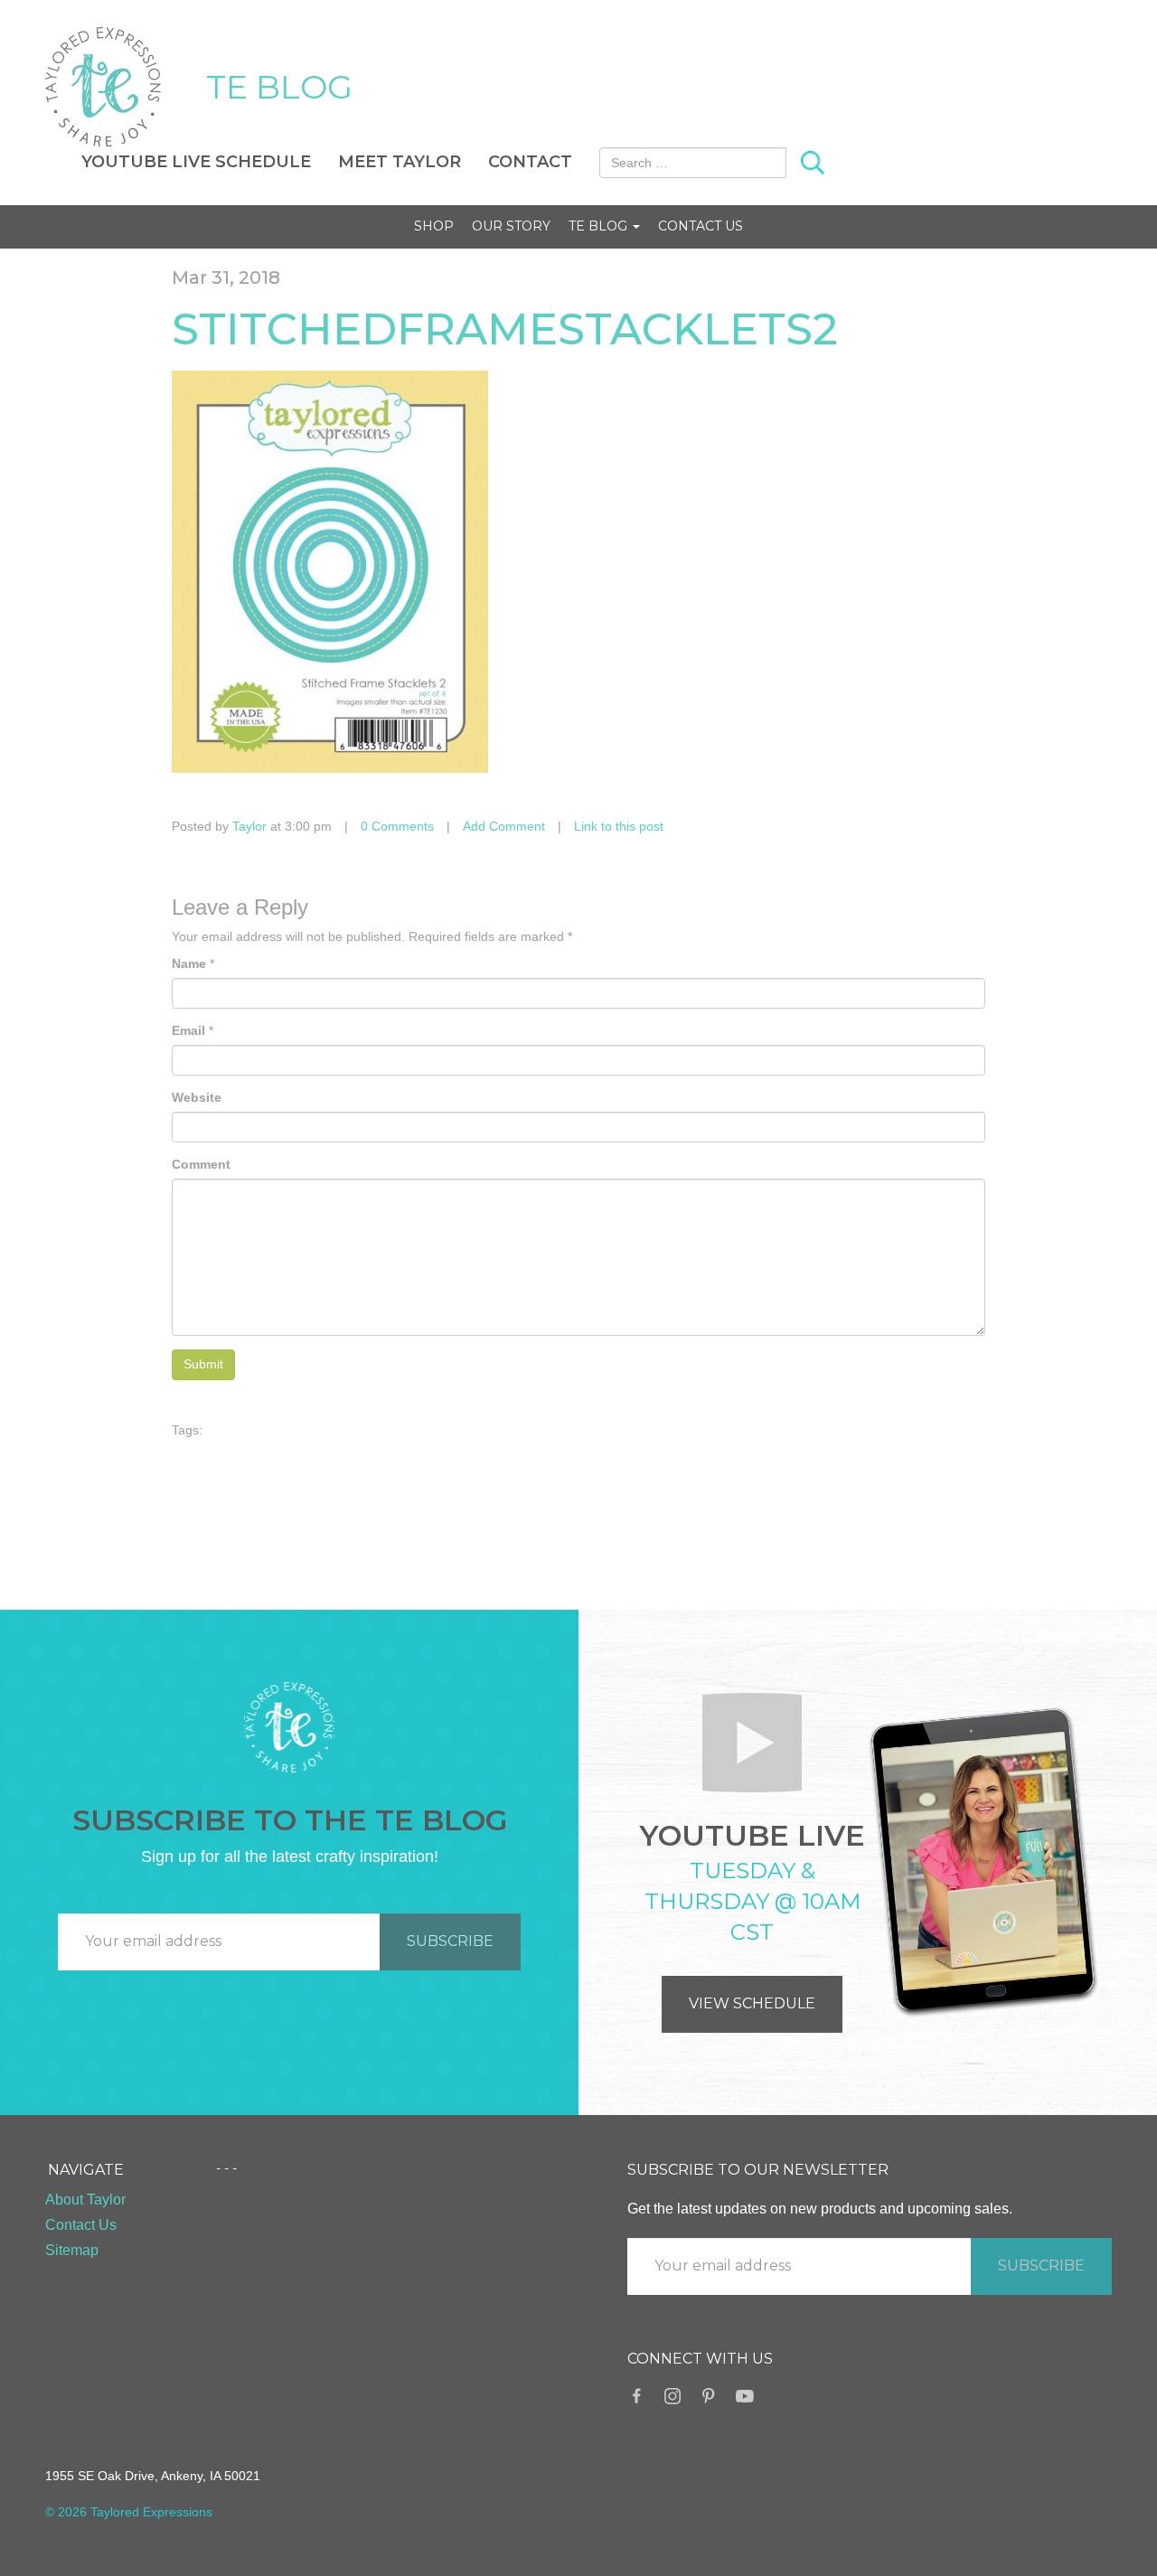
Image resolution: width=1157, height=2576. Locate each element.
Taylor (249, 826)
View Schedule (752, 2003)
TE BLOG (279, 87)
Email (188, 1030)
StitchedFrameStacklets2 (505, 329)
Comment (201, 1164)
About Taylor (85, 2200)
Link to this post (619, 826)
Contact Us (701, 226)
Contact (530, 162)
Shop (434, 226)
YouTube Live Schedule (196, 162)
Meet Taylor (400, 162)
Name (189, 964)
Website (197, 1097)
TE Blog (600, 226)
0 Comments (397, 826)
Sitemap (72, 2250)
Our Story (511, 226)
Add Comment (504, 826)
